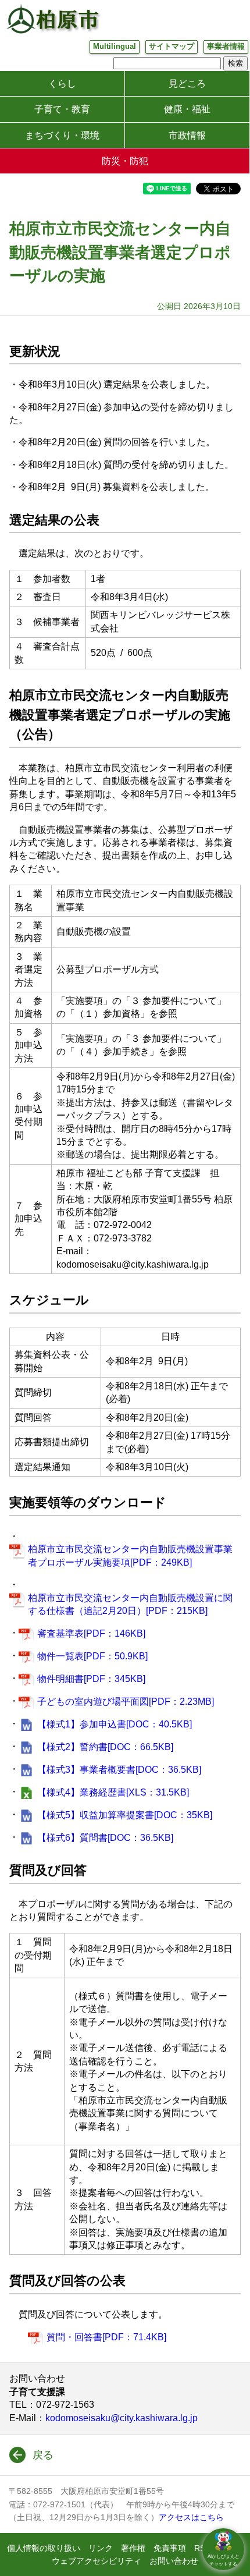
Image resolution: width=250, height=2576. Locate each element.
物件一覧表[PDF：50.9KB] (92, 1656)
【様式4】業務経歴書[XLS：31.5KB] (113, 1792)
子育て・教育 (62, 109)
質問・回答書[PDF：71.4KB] (106, 2337)
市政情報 (187, 135)
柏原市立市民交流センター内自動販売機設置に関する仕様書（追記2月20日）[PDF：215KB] (130, 1604)
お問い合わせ (174, 2561)
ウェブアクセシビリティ (97, 2561)
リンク (101, 2548)
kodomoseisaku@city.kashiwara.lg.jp (122, 2418)
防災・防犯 (125, 161)
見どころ (187, 84)
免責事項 (170, 2548)
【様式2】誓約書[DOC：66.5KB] (105, 1747)
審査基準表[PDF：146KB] (91, 1633)
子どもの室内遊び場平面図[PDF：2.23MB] (126, 1702)
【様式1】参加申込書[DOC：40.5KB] (115, 1724)
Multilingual (115, 46)
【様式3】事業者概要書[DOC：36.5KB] (119, 1770)
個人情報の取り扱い (44, 2548)
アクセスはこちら (191, 2517)
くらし (62, 84)
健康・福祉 (187, 109)
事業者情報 (226, 46)
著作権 (133, 2548)
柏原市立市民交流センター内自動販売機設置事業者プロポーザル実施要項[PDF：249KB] (130, 1555)
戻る (43, 2455)
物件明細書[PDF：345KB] (91, 1679)
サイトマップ (172, 46)
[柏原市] (52, 19)
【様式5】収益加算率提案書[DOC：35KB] (125, 1815)
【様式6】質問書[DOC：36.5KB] (105, 1838)
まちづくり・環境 (62, 135)
